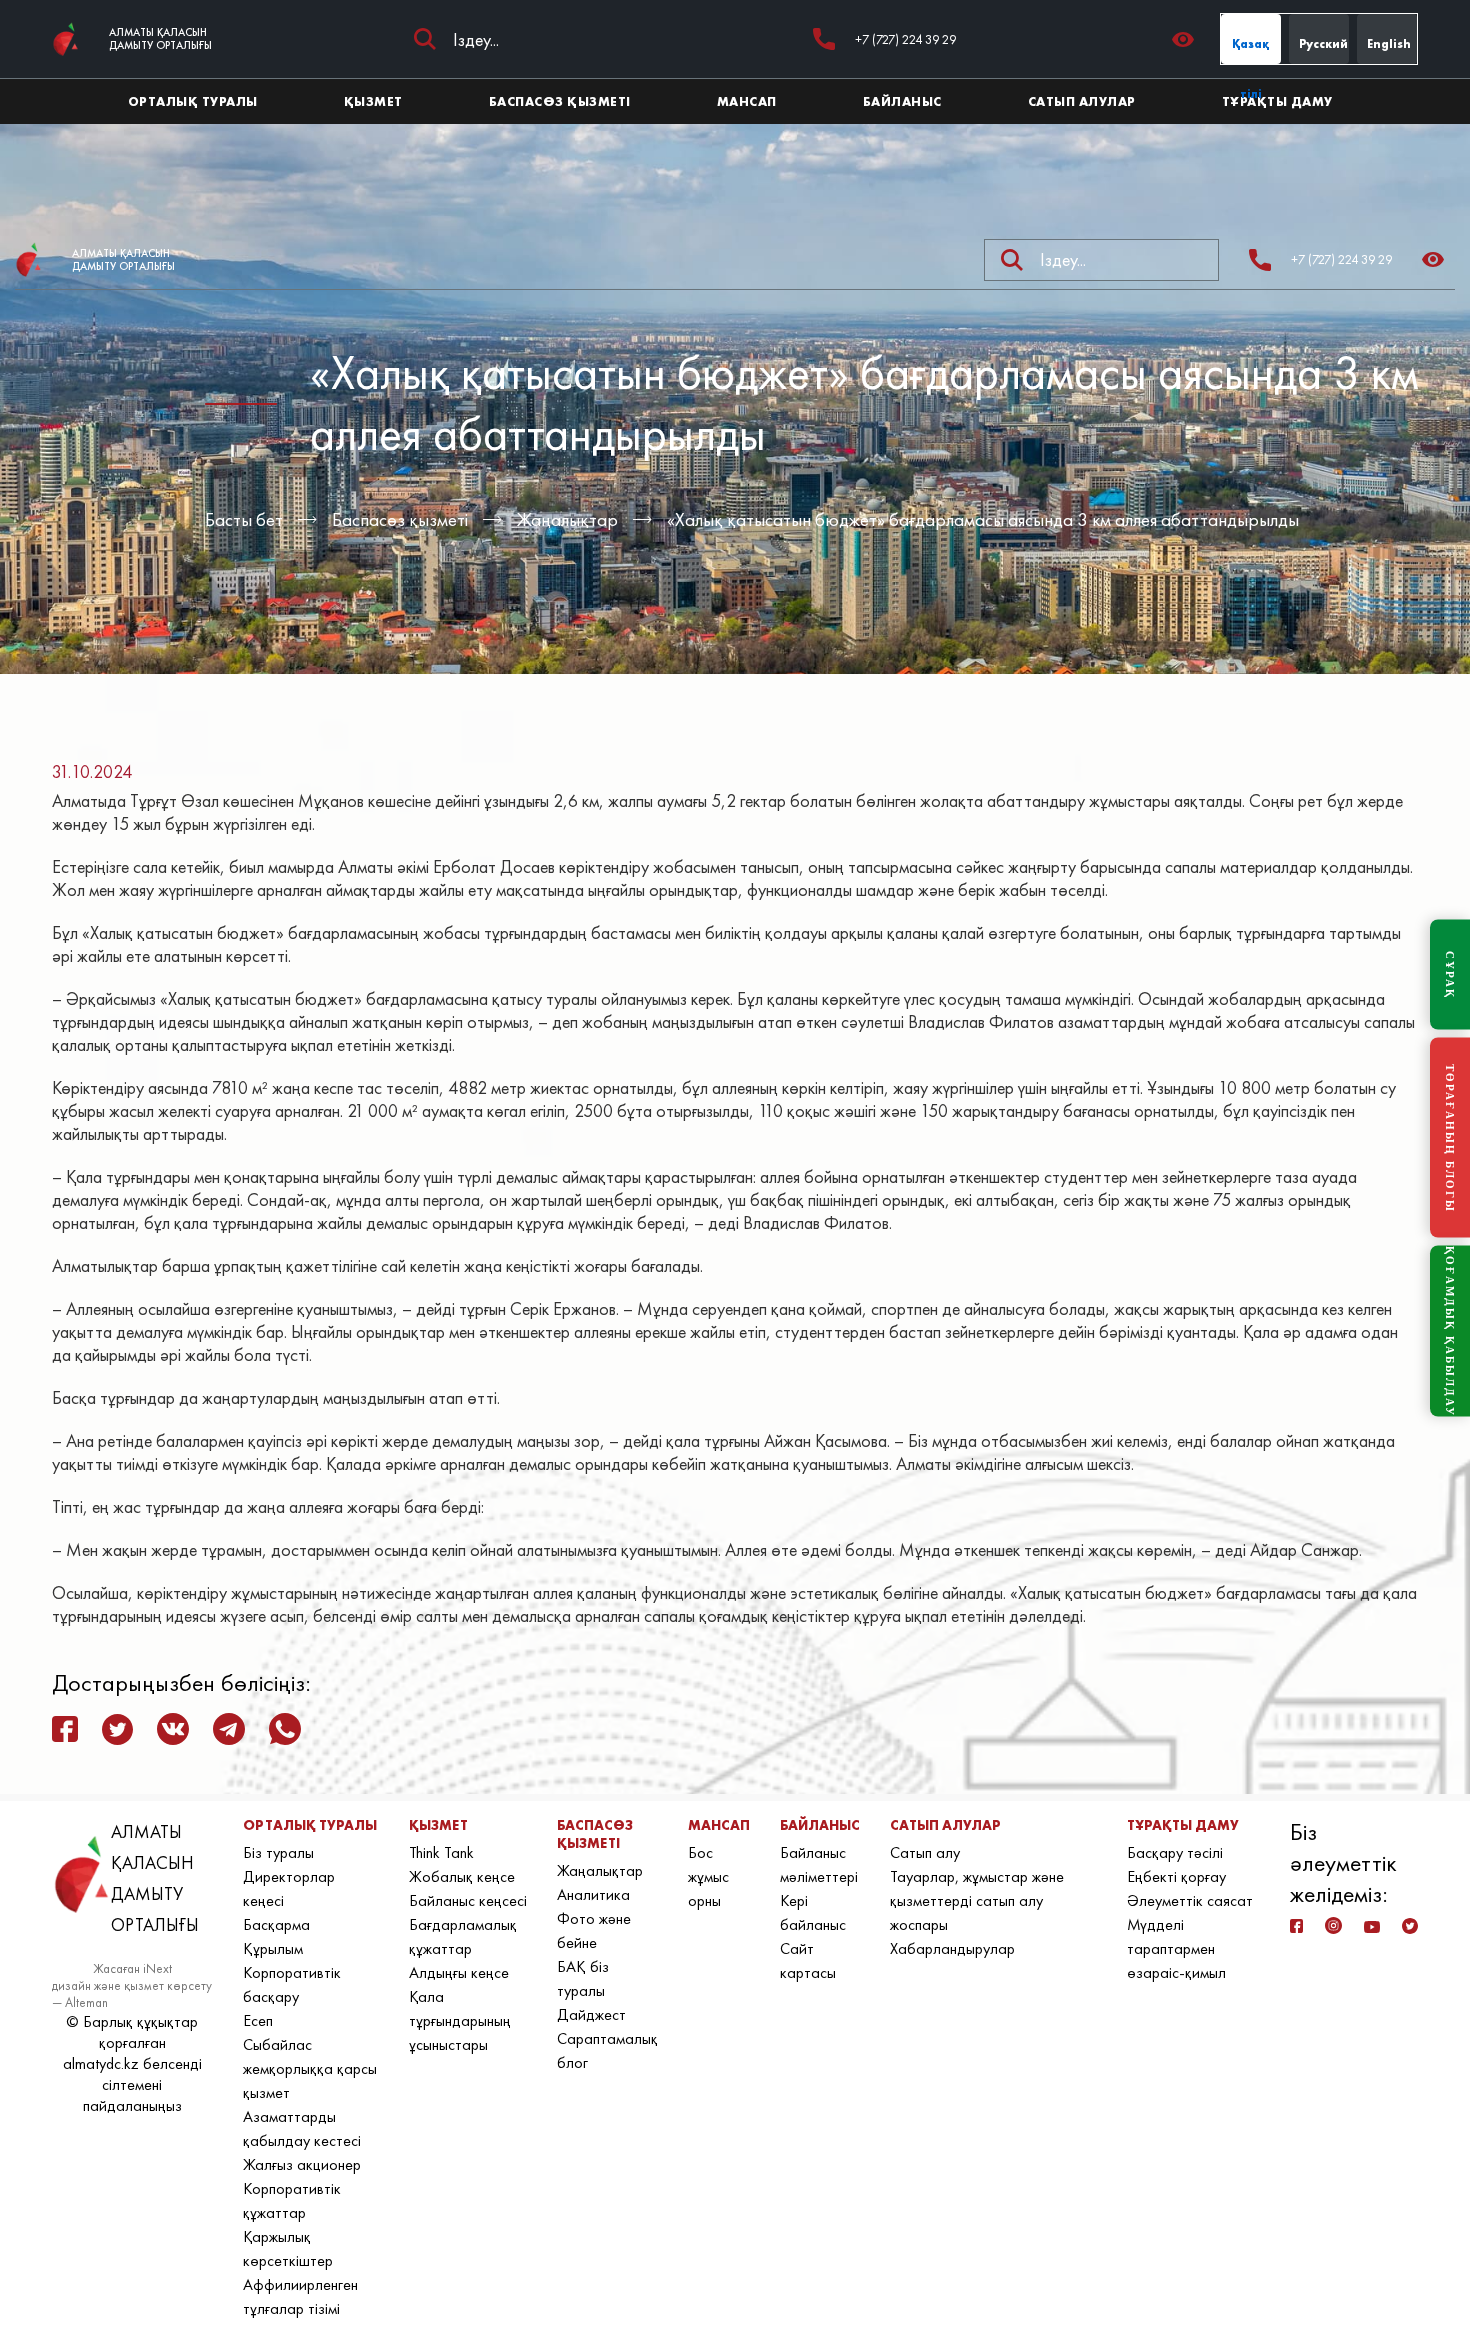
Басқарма (276, 1924)
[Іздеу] (424, 39)
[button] (1188, 39)
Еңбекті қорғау (1176, 1876)
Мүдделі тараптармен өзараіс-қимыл (1176, 1948)
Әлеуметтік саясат (1190, 1900)
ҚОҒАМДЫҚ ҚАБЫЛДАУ (1450, 1331)
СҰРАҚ (1450, 975)
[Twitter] (1410, 1926)
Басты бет (244, 519)
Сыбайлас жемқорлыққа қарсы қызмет (310, 2068)
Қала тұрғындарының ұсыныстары (460, 2020)
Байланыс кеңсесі (468, 1900)
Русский (1323, 44)
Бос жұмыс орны (708, 1876)
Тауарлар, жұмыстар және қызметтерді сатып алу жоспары (977, 1900)
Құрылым (273, 1948)
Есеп (258, 2020)
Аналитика (593, 1894)
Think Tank (441, 1852)
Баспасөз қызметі (400, 519)
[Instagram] (1333, 1925)
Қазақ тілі (1251, 50)
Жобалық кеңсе (462, 1876)
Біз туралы (278, 1852)
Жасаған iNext (132, 1968)
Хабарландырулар (952, 1948)
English (1389, 44)
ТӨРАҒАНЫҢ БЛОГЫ (1450, 1137)
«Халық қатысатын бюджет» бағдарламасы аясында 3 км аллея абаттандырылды (983, 519)
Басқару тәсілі (1175, 1852)
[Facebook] (1297, 1926)
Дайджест (591, 2014)
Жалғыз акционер (302, 2164)
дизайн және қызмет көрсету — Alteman (132, 1994)
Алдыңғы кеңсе (459, 1972)
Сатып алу (925, 1852)
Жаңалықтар (567, 519)
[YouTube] (1371, 1927)
